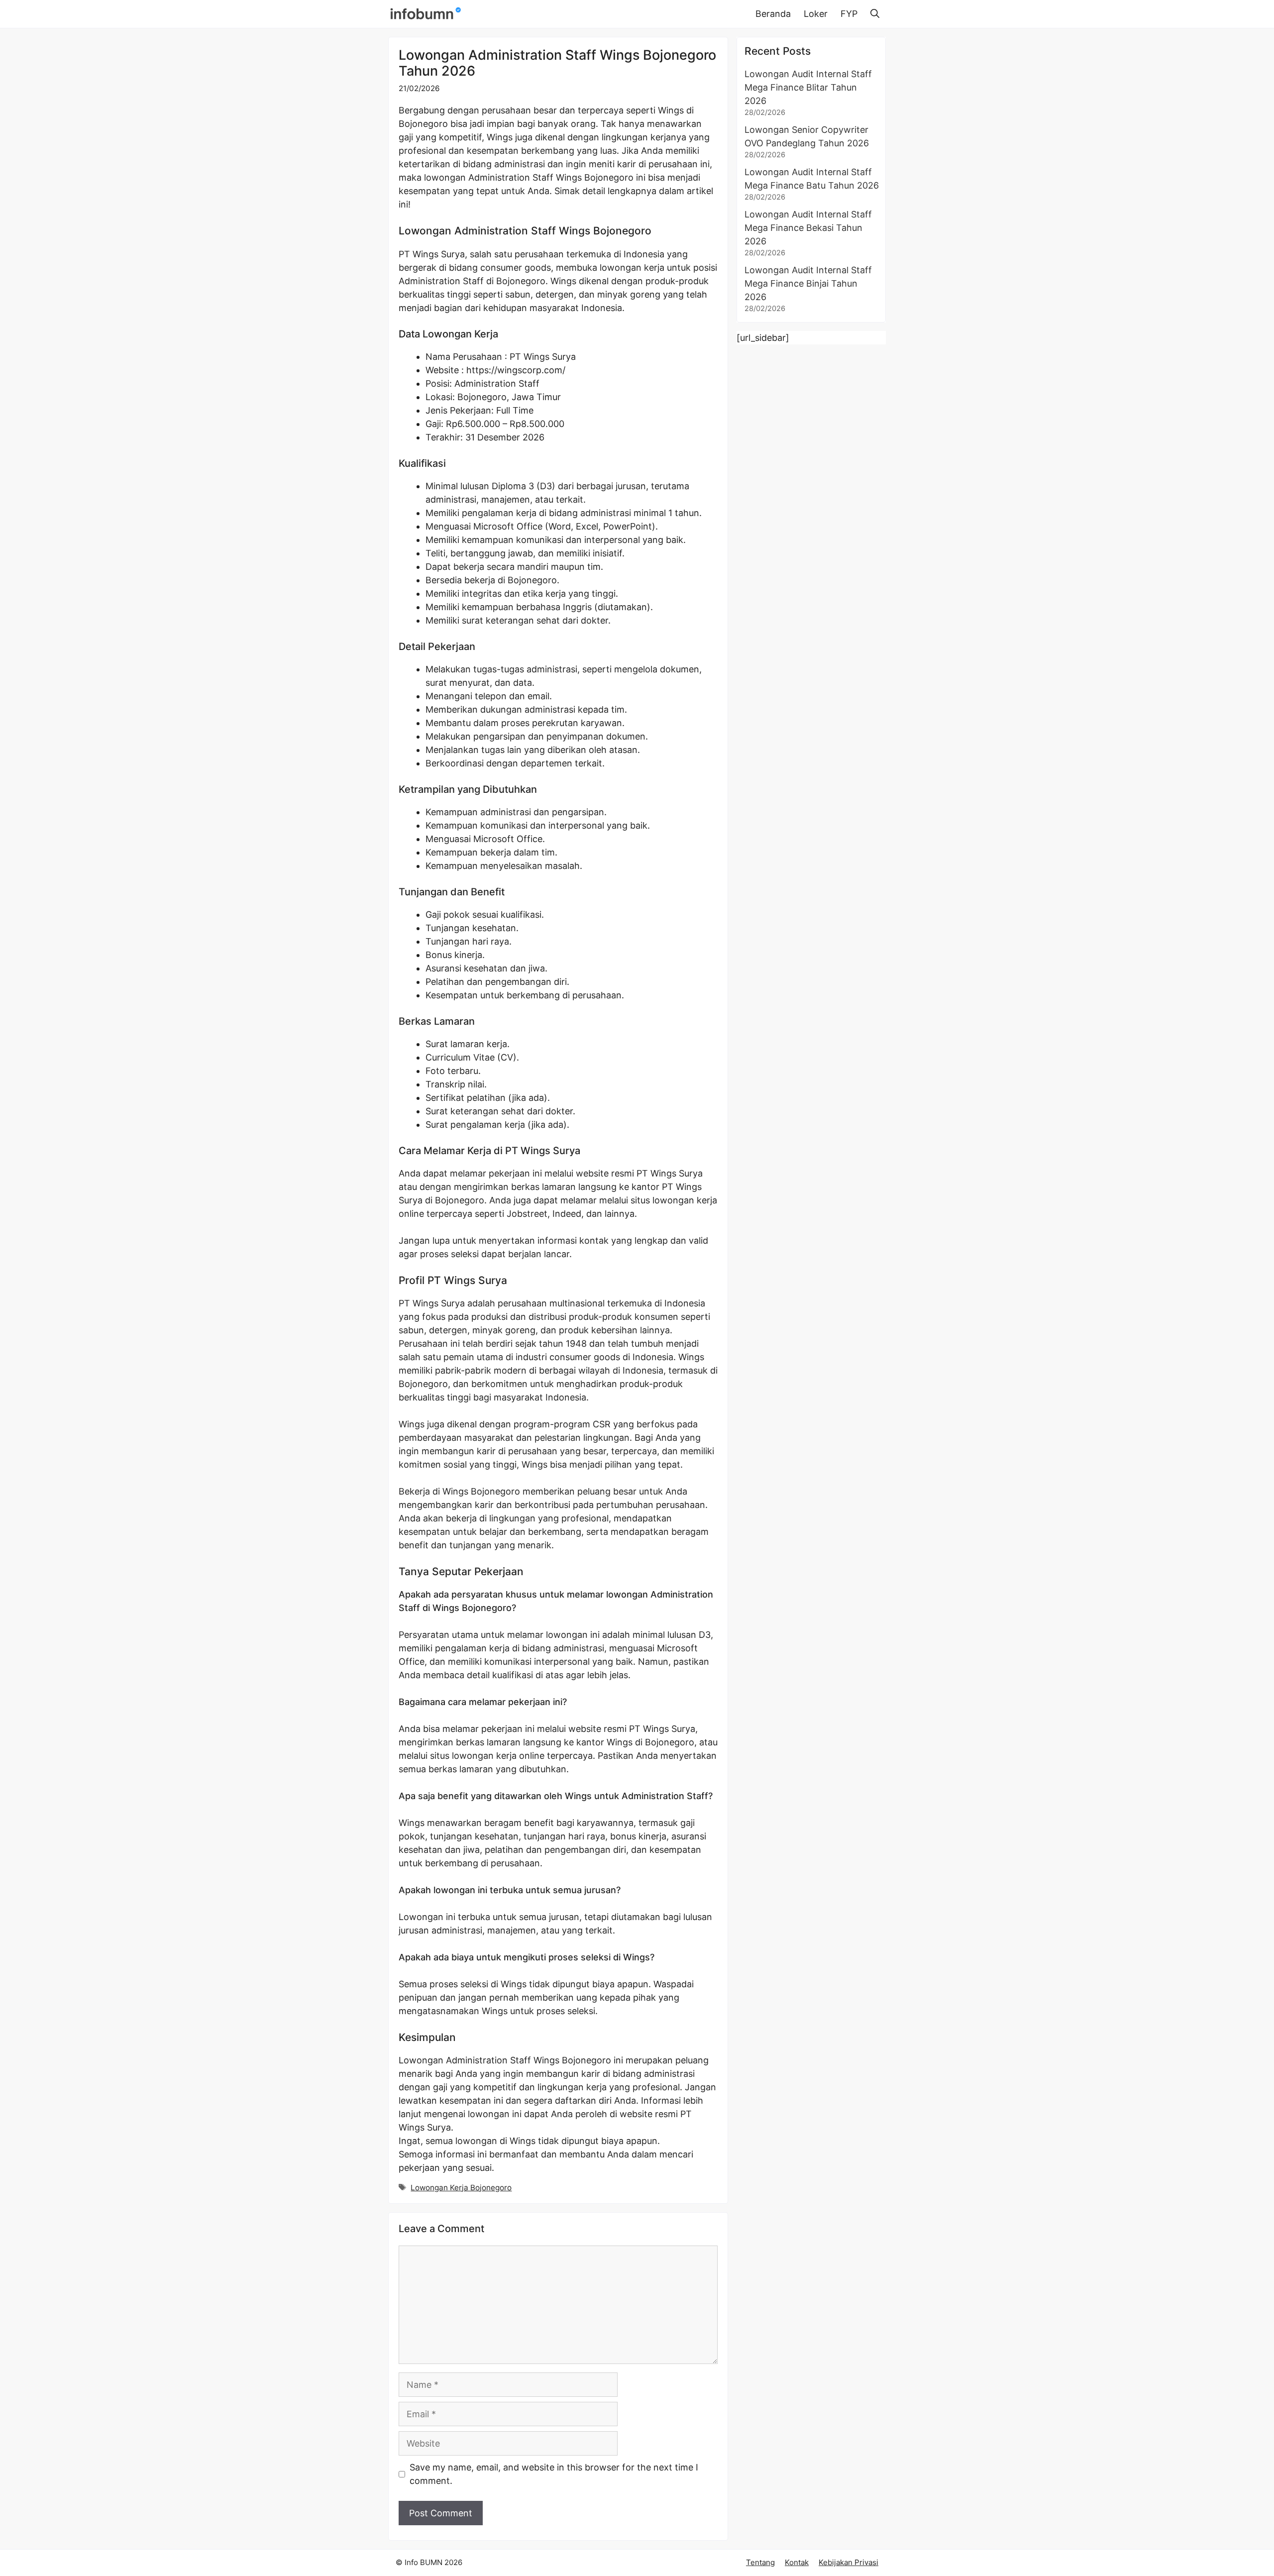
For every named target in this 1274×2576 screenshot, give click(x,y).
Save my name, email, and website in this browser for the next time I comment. (554, 2474)
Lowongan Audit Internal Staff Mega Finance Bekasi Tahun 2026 (808, 228)
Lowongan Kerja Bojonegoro (461, 2188)
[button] (875, 14)
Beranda (773, 14)
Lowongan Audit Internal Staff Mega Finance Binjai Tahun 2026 (808, 283)
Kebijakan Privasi (849, 2562)
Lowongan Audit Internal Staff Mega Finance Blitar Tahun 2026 (808, 87)
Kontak (797, 2562)
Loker (816, 14)
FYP (849, 14)
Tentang (760, 2562)
